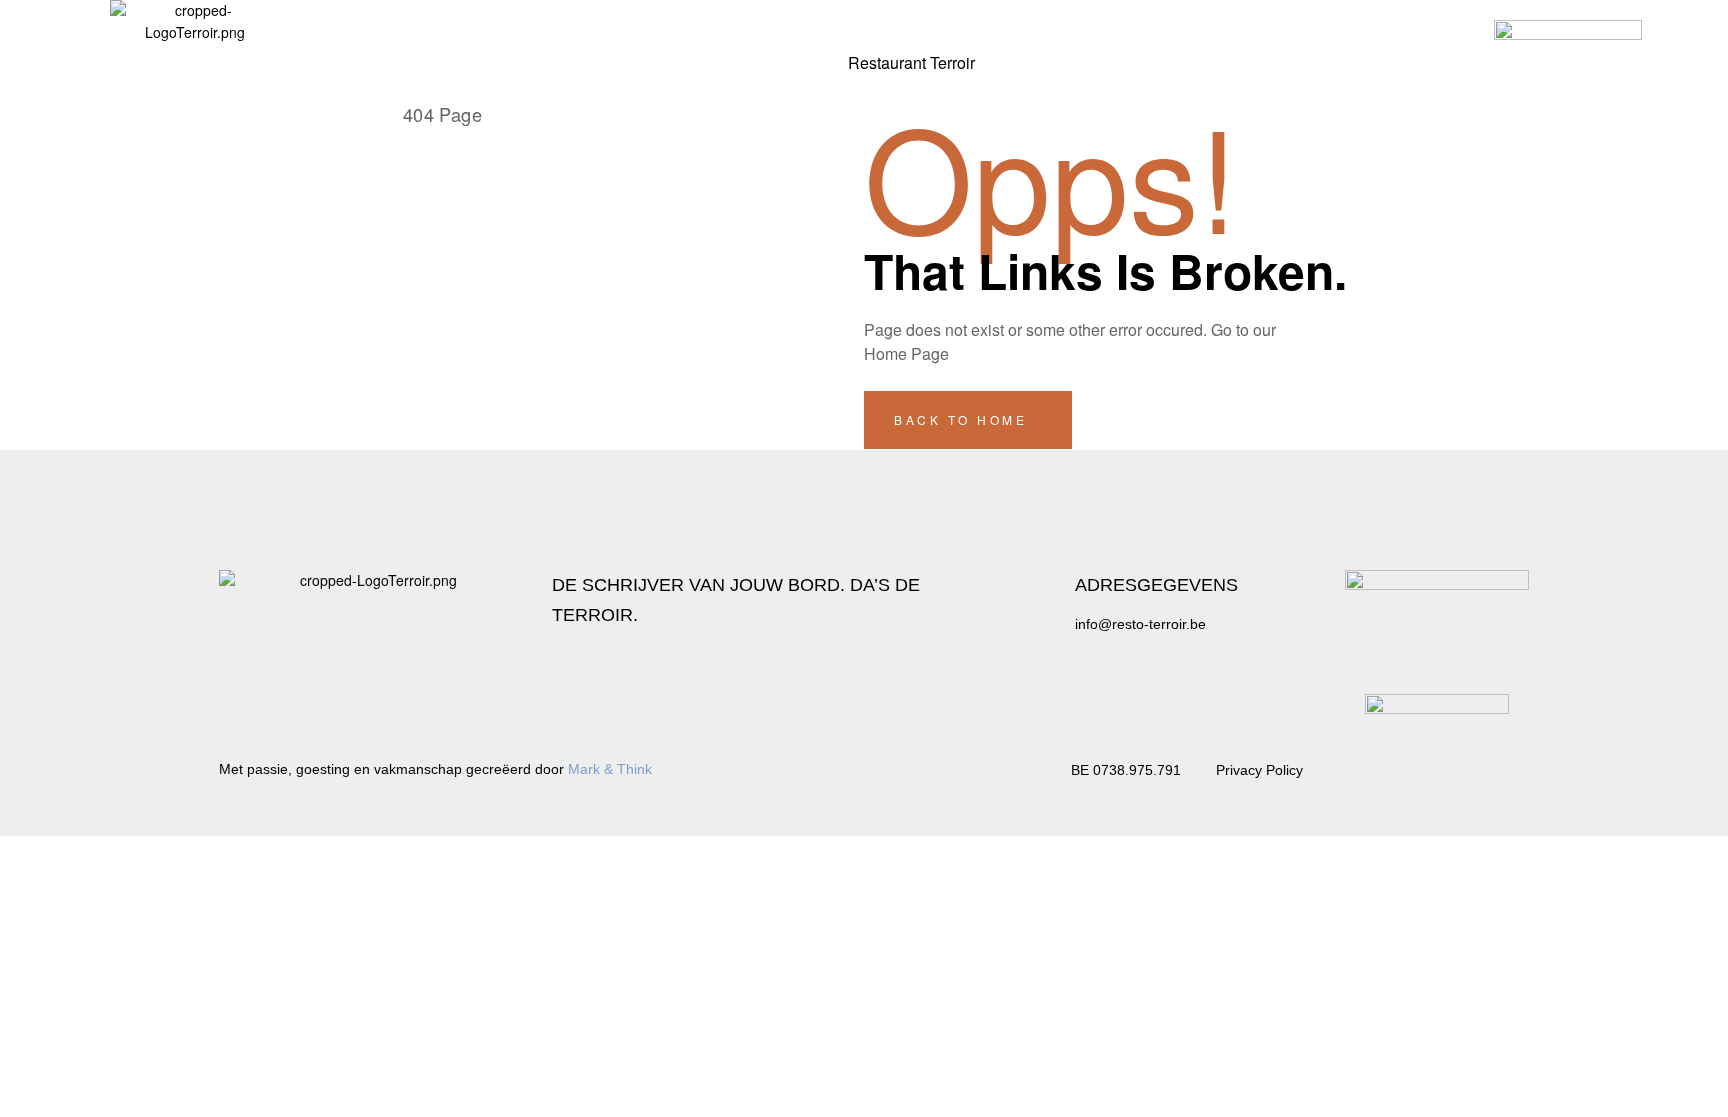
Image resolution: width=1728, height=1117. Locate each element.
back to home (964, 419)
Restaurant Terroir (911, 62)
